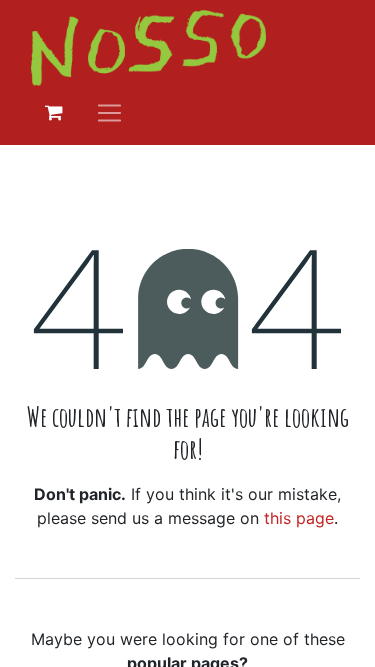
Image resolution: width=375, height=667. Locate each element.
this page (299, 518)
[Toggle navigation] (109, 112)
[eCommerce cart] (54, 113)
